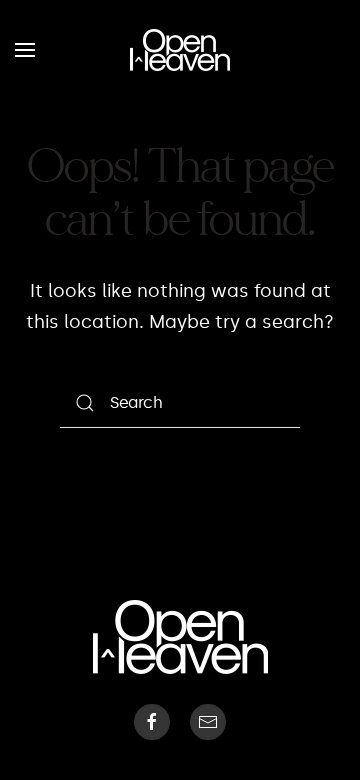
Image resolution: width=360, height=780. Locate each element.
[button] (25, 50)
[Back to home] (180, 50)
